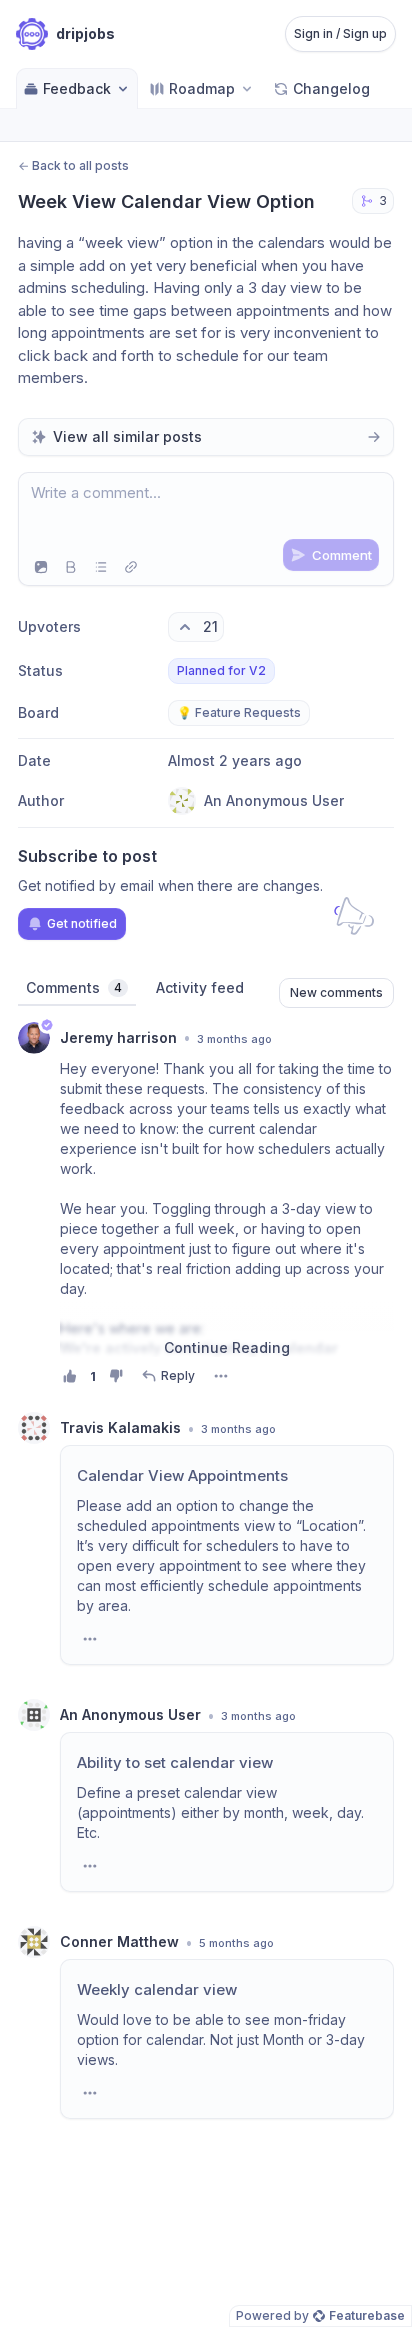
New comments (336, 992)
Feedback (77, 88)
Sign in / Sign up (340, 33)
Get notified (82, 923)
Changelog (331, 88)
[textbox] (206, 511)
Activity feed (200, 987)
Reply (178, 1375)
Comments (74, 987)
